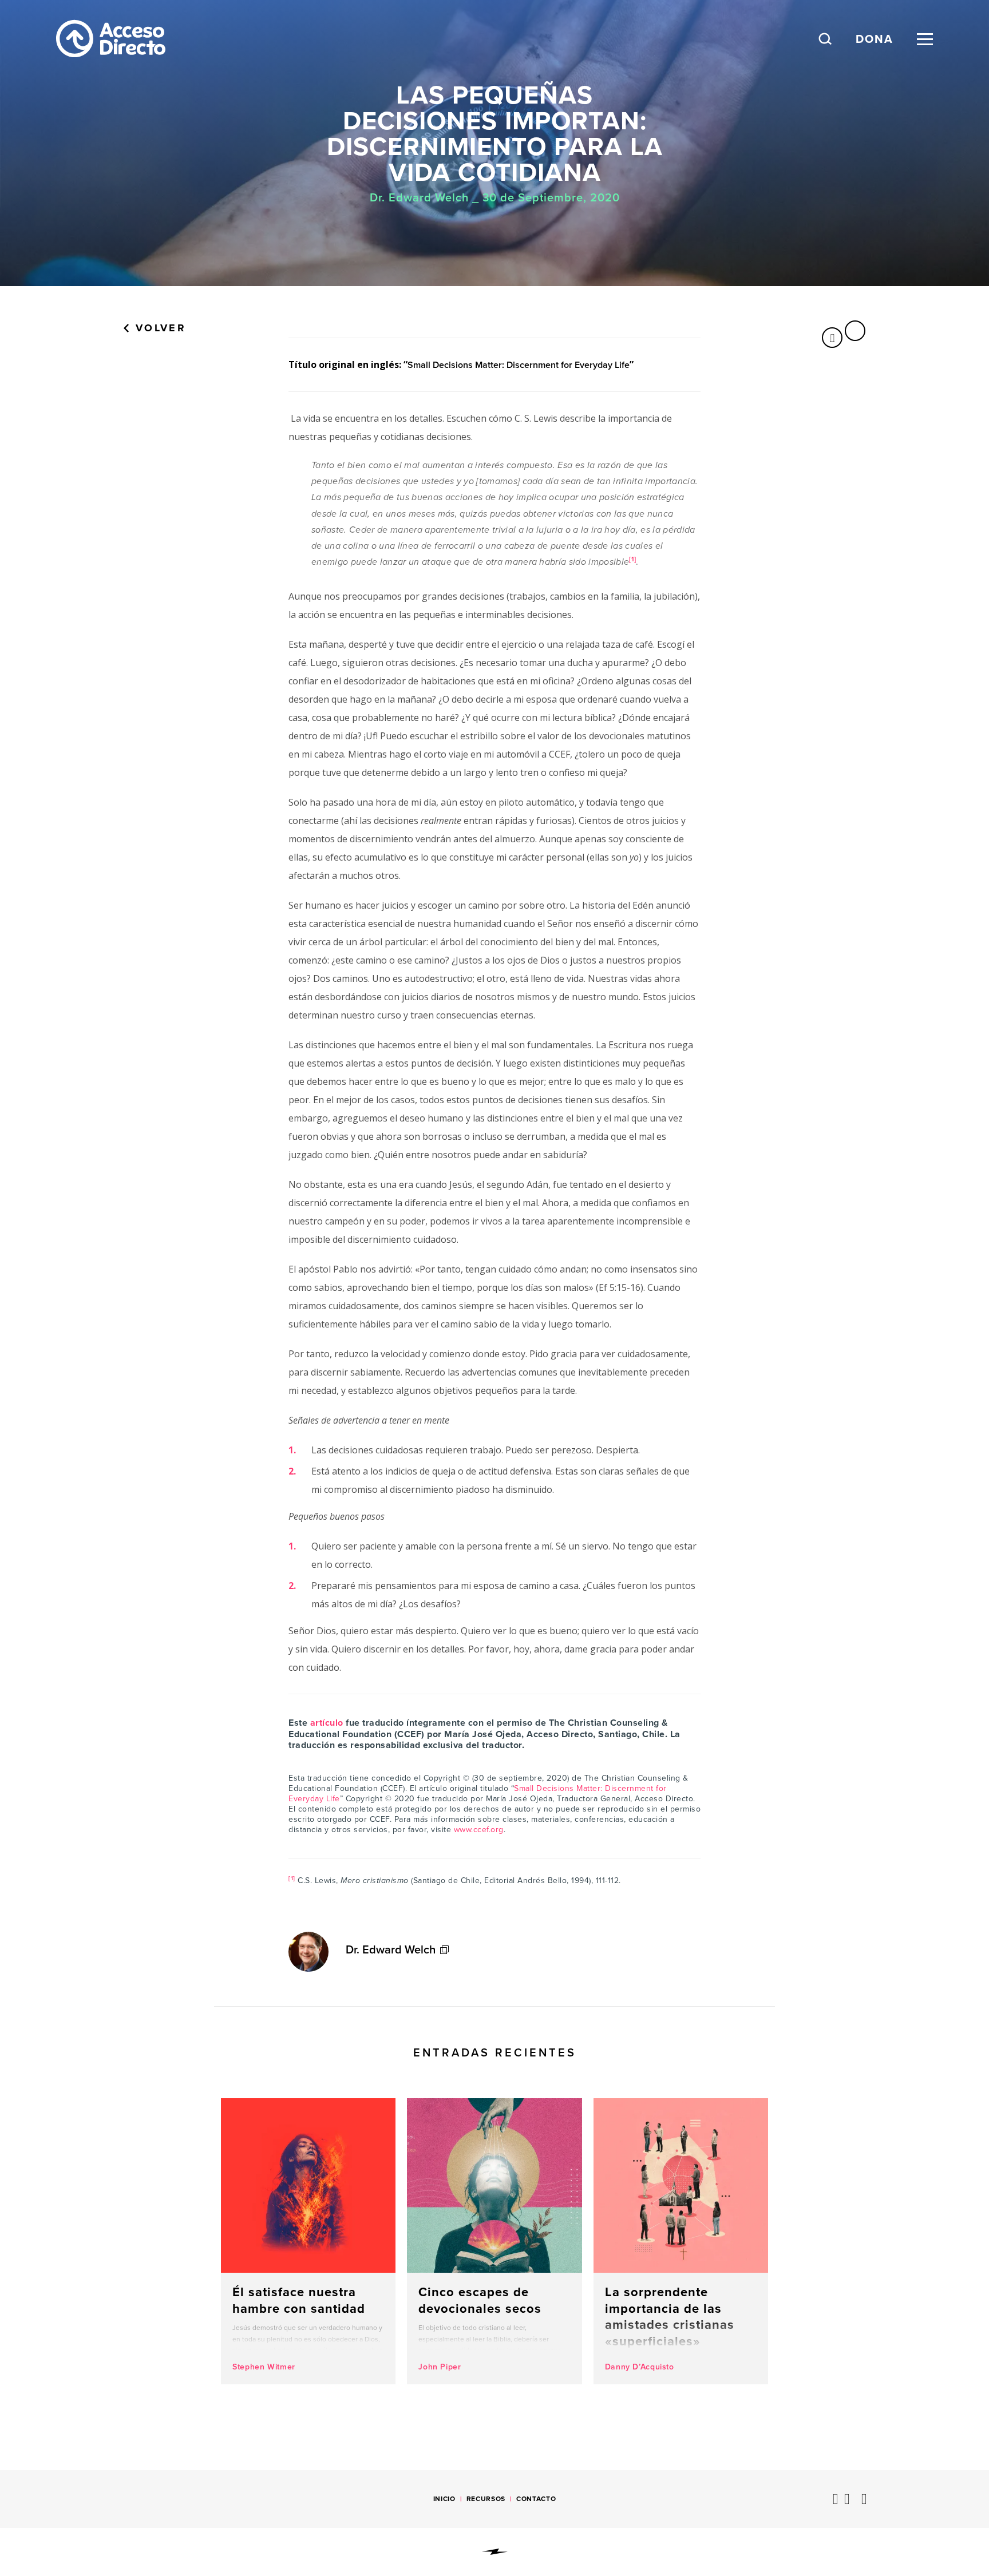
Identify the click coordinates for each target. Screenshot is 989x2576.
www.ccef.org (479, 1830)
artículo (327, 1723)
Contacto (536, 2499)
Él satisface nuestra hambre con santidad (308, 2241)
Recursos (486, 2499)
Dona (875, 39)
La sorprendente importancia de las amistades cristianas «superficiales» (681, 2241)
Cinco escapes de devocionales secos (494, 2241)
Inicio (444, 2499)
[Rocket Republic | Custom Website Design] (495, 2552)
